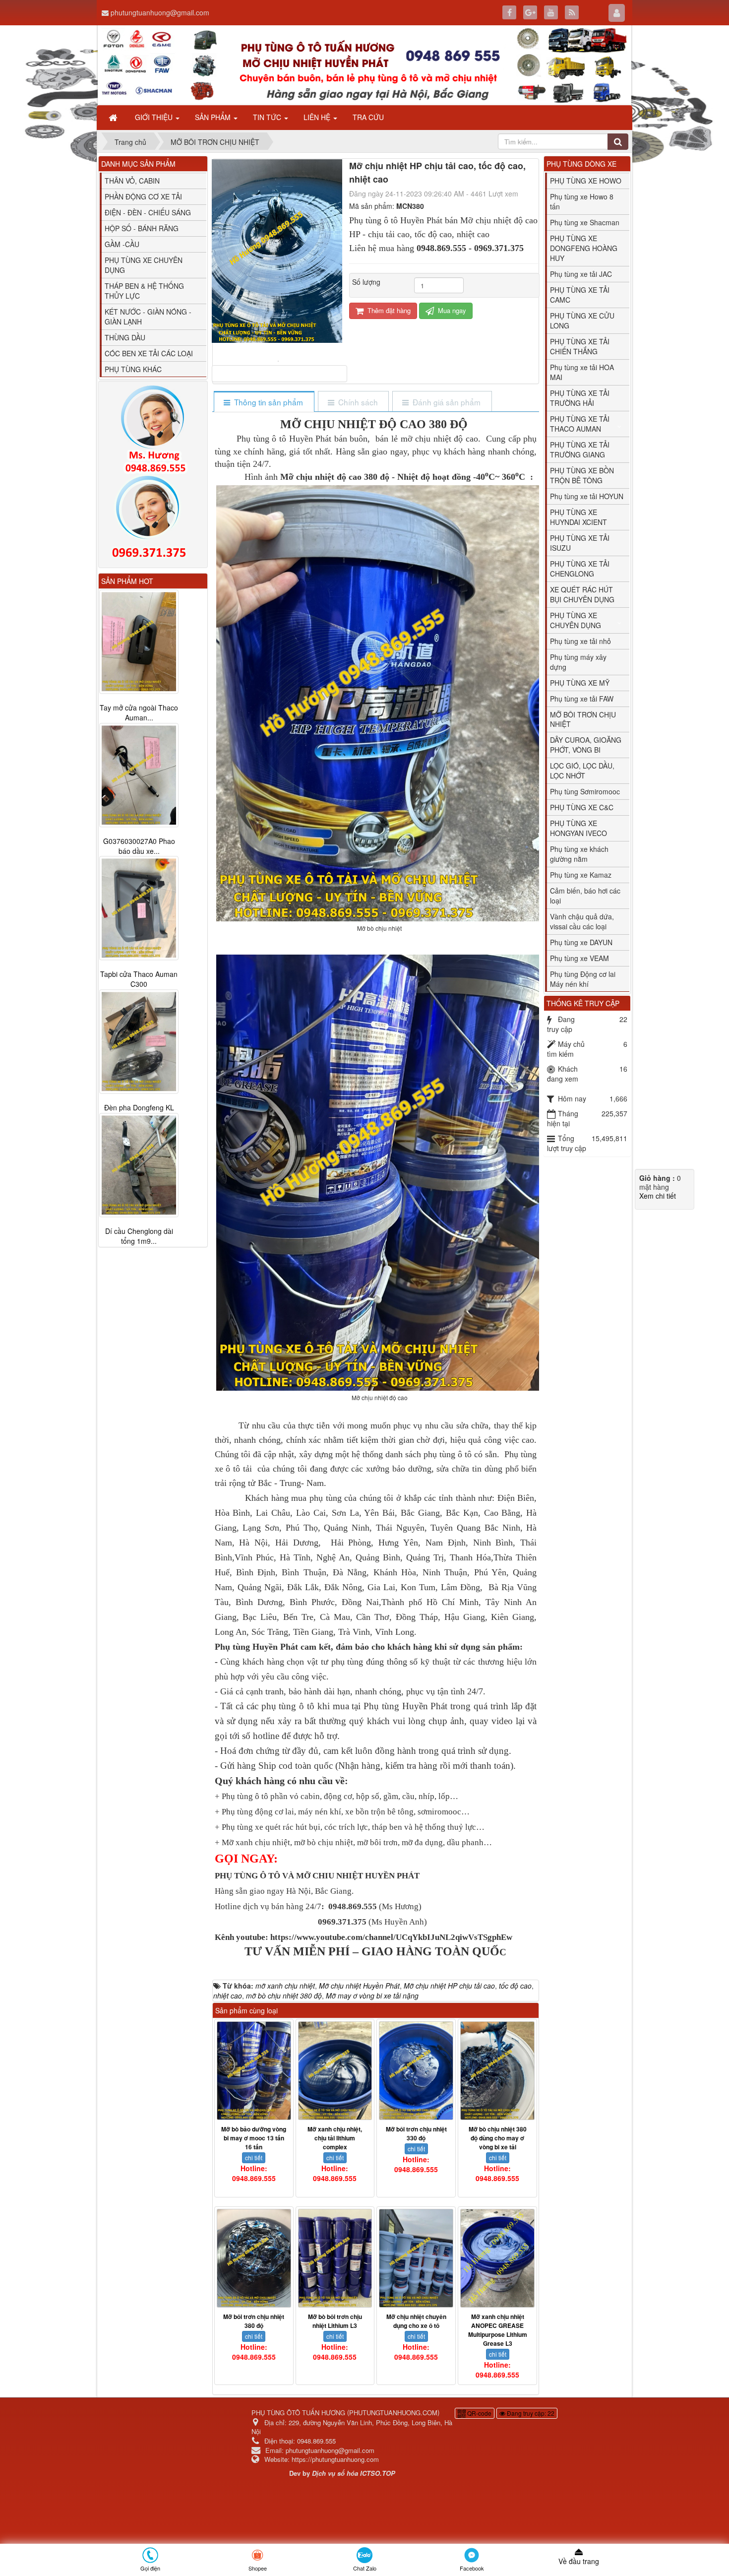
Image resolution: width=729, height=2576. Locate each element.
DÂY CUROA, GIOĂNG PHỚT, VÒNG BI (586, 745)
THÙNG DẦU (125, 337)
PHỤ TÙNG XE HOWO (586, 181)
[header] (364, 65)
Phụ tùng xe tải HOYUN (587, 496)
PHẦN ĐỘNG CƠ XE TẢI (143, 196)
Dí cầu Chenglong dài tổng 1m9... (139, 1236)
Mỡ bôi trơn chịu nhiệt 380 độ (254, 2321)
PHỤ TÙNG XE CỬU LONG (582, 321)
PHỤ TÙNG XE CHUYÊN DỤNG (576, 620)
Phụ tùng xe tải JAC (581, 274)
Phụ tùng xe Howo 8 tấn (582, 201)
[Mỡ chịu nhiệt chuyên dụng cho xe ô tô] (416, 2258)
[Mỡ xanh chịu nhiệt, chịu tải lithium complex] (335, 2071)
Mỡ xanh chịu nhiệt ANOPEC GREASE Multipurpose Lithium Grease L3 (498, 2330)
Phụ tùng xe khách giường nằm (579, 854)
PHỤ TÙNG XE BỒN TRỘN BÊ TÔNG (582, 475)
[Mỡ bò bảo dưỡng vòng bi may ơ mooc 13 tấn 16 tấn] (254, 2071)
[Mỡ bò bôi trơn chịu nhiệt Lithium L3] (335, 2258)
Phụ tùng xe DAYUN (581, 942)
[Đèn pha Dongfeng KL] (139, 1042)
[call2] (153, 519)
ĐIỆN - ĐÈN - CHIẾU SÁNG (148, 212)
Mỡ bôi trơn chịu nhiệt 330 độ (416, 2133)
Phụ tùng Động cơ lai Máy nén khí (583, 979)
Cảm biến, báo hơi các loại (585, 896)
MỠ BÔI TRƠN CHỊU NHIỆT (583, 719)
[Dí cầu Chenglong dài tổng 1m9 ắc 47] (139, 1165)
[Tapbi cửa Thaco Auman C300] (139, 908)
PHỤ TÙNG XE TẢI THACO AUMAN (580, 424)
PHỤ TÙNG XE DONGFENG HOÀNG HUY (584, 248)
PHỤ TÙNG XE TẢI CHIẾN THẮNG (580, 346)
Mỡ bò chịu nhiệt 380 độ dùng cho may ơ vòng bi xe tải (498, 2138)
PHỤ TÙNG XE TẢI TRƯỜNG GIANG (580, 450)
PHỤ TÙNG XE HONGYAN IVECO (578, 828)
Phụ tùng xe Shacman (585, 222)
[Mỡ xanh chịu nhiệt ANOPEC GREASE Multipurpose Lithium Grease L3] (497, 2258)
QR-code (479, 2413)
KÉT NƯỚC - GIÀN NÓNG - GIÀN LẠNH (148, 317)
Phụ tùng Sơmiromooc (585, 791)
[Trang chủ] (114, 117)
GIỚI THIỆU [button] (155, 117)
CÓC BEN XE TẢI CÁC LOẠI (149, 353)
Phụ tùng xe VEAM (579, 958)
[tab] (264, 402)
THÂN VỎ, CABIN (132, 181)
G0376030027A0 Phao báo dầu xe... (139, 846)
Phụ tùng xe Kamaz (581, 875)
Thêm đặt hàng (388, 310)
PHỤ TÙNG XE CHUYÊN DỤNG (144, 265)
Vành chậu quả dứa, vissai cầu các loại (582, 921)
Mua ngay (451, 310)
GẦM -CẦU (122, 244)
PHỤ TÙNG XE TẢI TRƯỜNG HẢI (580, 398)
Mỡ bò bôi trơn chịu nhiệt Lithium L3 (335, 2321)
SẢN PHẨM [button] (214, 117)
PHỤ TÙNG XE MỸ (580, 683)
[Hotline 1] (153, 430)
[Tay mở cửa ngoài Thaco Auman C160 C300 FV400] (139, 642)
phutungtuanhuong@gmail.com (160, 12)
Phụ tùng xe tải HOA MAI (582, 372)
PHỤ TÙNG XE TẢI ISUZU (580, 543)
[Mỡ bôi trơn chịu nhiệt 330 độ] (416, 2071)
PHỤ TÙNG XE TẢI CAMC (580, 295)
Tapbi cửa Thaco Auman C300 (139, 979)
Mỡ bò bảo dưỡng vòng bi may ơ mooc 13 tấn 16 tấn (254, 2138)
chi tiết (254, 2157)
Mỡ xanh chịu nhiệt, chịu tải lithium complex (335, 2138)
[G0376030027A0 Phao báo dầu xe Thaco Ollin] (139, 775)
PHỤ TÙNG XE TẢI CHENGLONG (580, 569)
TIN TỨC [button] (268, 117)
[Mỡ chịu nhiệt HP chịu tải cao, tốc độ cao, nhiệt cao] (279, 360)
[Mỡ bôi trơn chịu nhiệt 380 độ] (254, 2258)
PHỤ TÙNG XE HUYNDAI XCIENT (578, 517)
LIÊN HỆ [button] (318, 117)
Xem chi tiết (658, 1196)
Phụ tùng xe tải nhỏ (580, 641)
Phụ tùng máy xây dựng (578, 662)
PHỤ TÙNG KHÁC (133, 369)
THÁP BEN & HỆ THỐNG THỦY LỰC (144, 291)
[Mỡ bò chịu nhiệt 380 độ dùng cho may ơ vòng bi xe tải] (497, 2071)
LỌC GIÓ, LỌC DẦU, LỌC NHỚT (582, 771)
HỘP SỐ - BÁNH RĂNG (142, 228)
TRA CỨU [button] (368, 117)
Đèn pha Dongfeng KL (139, 1108)
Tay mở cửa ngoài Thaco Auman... (139, 712)
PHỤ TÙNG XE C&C (582, 807)
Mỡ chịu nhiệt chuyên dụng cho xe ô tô (416, 2321)
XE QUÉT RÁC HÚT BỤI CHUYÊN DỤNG (582, 594)
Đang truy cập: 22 (530, 2413)
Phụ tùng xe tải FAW (582, 699)
